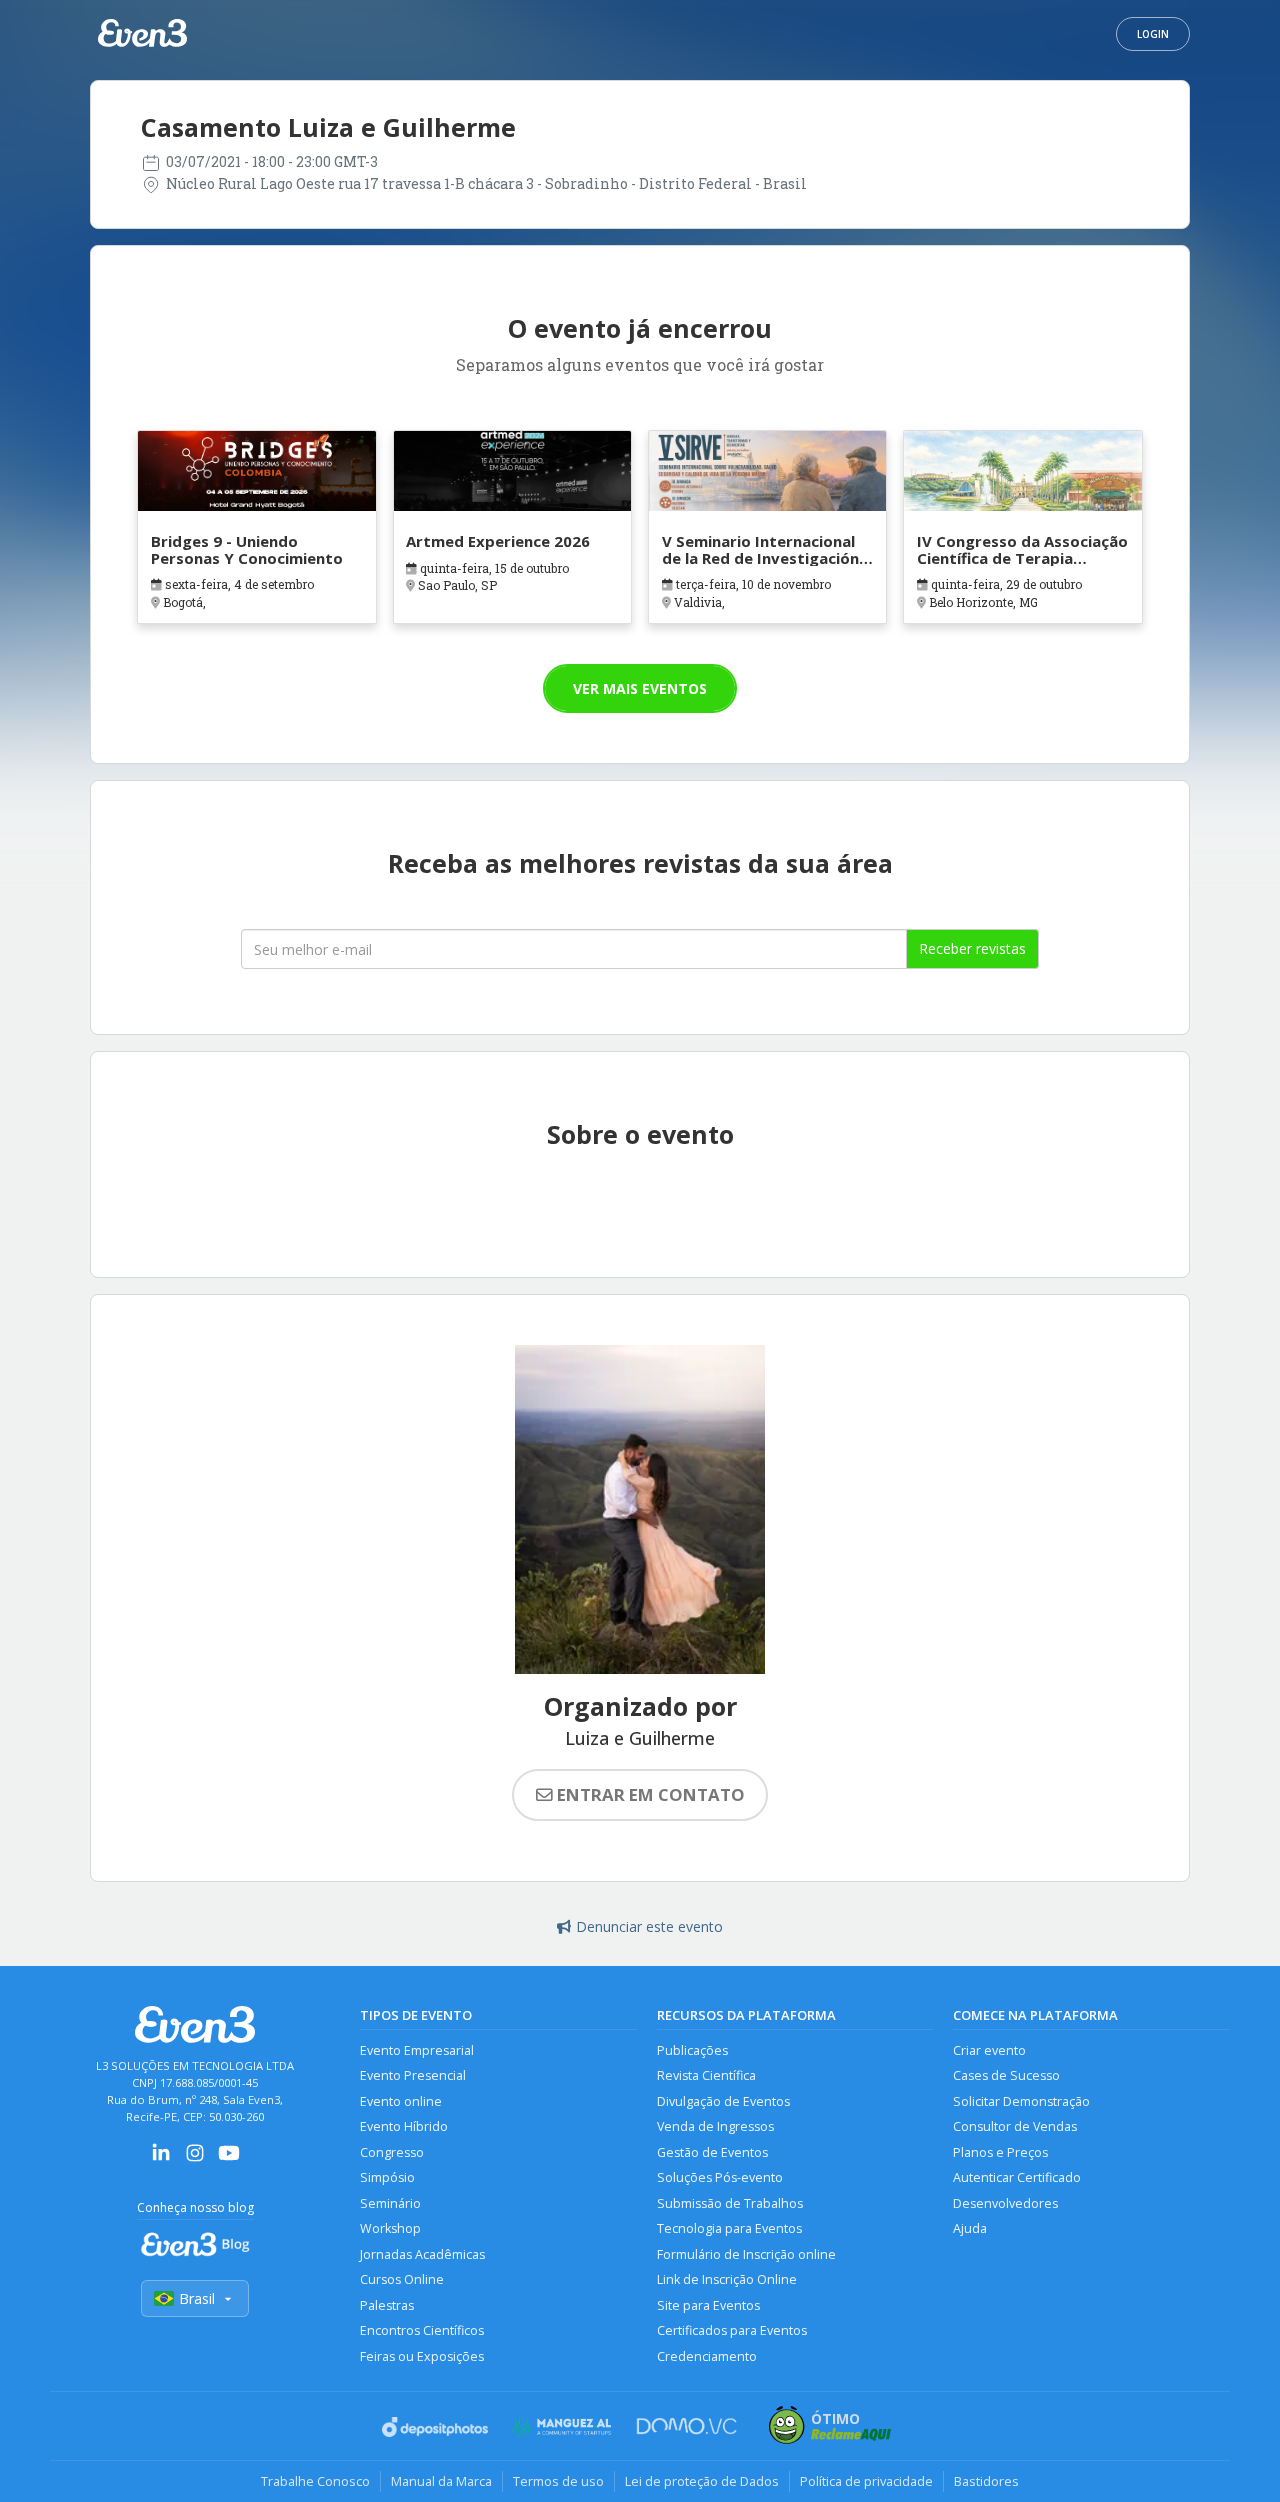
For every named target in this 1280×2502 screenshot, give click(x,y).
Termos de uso (558, 2481)
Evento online (401, 2101)
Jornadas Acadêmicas (422, 2254)
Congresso (392, 2152)
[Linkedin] (161, 2159)
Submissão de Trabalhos (730, 2203)
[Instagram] (195, 2159)
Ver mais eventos (640, 688)
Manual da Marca (441, 2481)
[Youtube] (229, 2159)
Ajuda (970, 2228)
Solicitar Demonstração (1021, 2101)
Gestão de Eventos (712, 2152)
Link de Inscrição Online (727, 2279)
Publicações (692, 2050)
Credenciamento (707, 2356)
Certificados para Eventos (732, 2330)
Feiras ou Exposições (422, 2356)
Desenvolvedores (1005, 2203)
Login (1153, 34)
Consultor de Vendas (1015, 2126)
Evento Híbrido (404, 2126)
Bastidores (986, 2481)
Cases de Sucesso (1006, 2075)
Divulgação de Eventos (723, 2101)
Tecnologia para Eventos (729, 2228)
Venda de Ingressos (715, 2126)
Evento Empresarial (417, 2050)
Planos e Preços (1000, 2152)
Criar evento (989, 2050)
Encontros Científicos (422, 2330)
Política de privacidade (866, 2481)
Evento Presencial (413, 2075)
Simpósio (387, 2177)
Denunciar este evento (649, 1926)
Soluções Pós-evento (720, 2177)
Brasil (197, 2298)
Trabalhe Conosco (315, 2481)
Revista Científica (706, 2075)
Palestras (387, 2305)
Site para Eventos (708, 2305)
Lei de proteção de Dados (702, 2481)
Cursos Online (402, 2279)
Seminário (390, 2203)
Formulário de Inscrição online (746, 2254)
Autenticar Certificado (1017, 2177)
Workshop (390, 2228)
